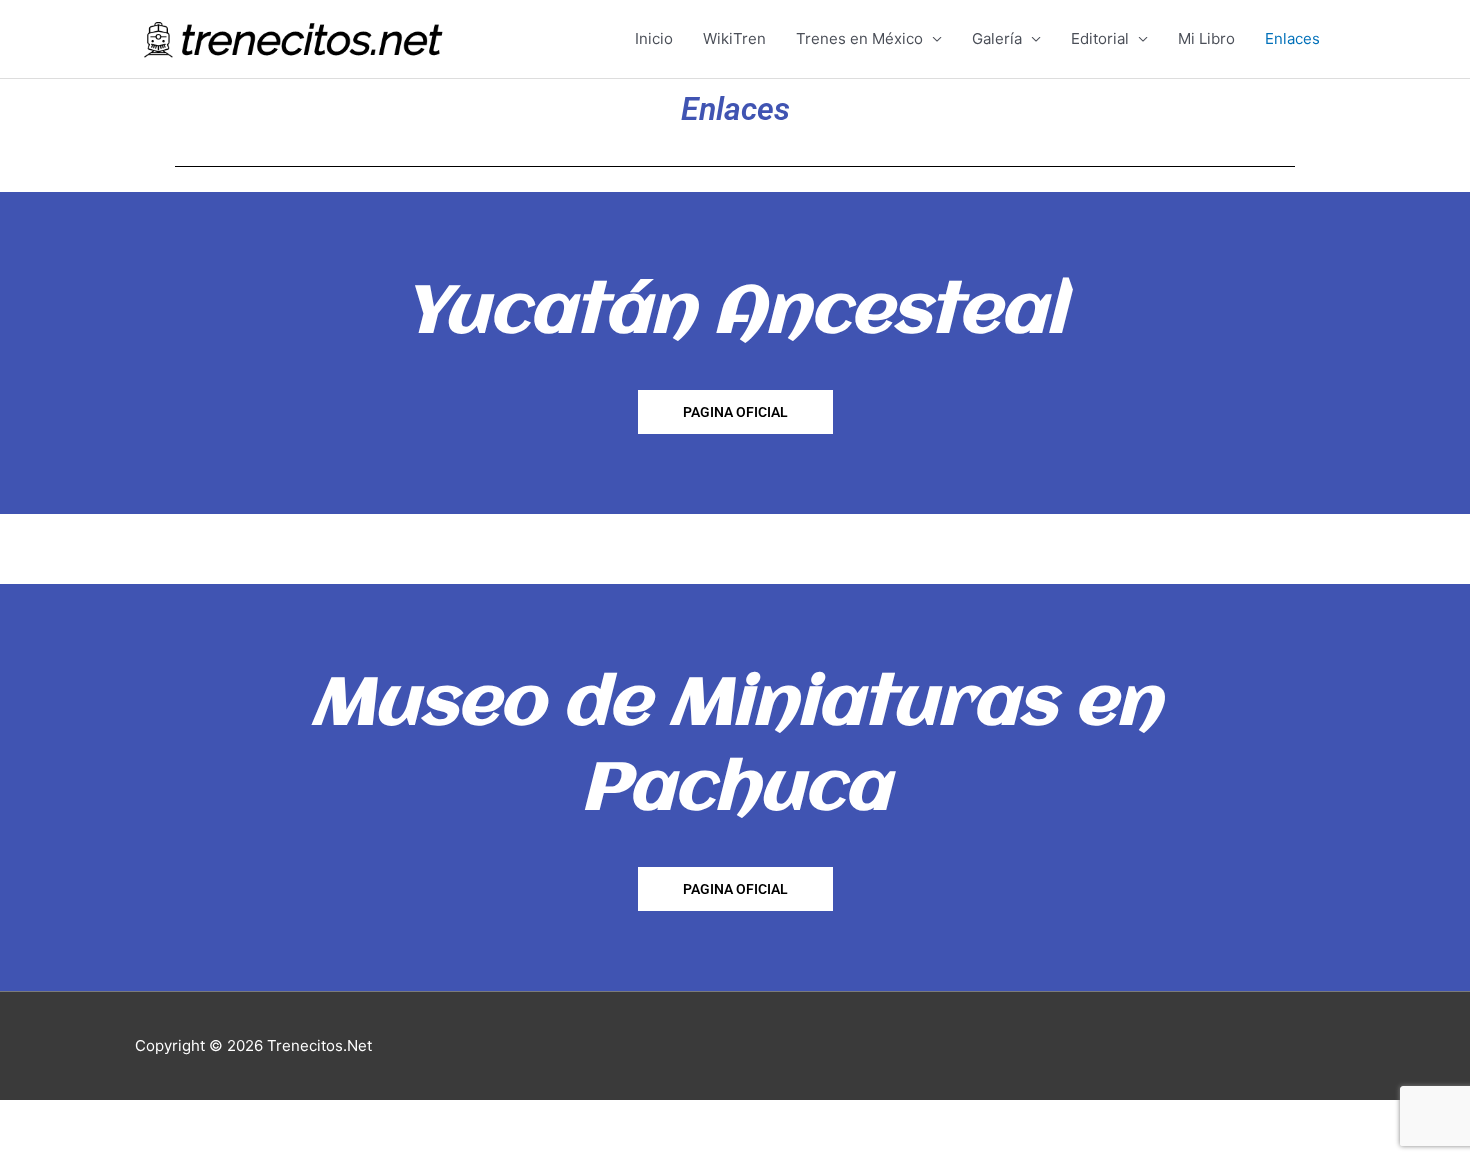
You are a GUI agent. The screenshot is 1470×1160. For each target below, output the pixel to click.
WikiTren (734, 38)
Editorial (1100, 38)
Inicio (654, 38)
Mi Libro (1206, 38)
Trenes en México (859, 38)
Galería (997, 38)
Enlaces (1292, 38)
